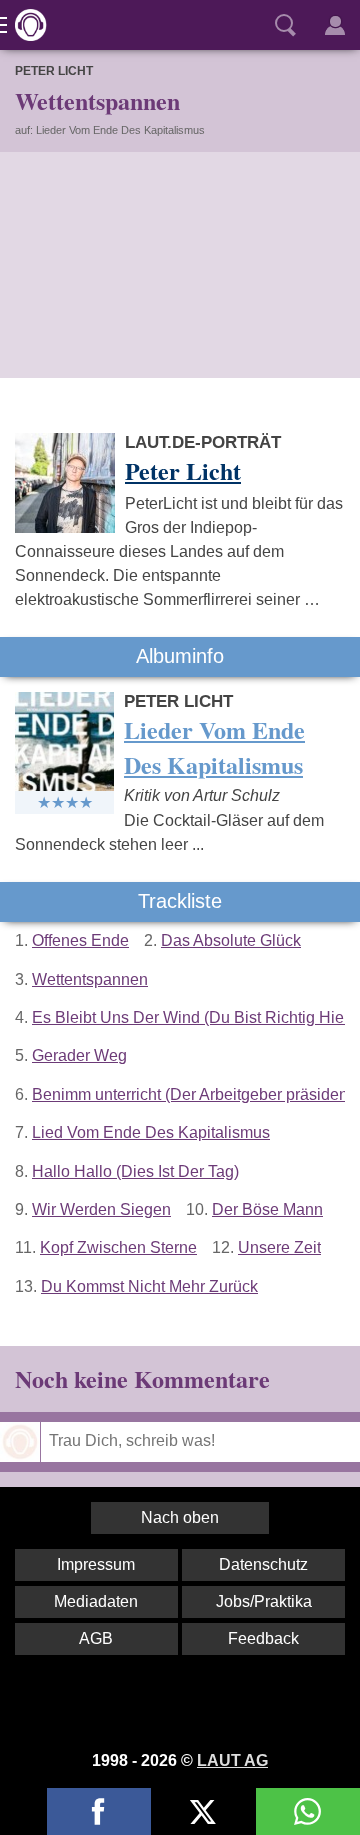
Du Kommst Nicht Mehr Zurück (149, 1286)
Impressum (96, 1564)
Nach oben (180, 1517)
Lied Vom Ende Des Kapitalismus (151, 1132)
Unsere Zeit (279, 1247)
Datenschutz (263, 1564)
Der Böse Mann (267, 1209)
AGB (96, 1638)
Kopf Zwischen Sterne (118, 1247)
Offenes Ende (80, 940)
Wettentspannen (90, 979)
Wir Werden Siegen (101, 1209)
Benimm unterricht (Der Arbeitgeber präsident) (194, 1094)
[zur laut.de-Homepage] (25, 25)
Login (335, 25)
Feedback (263, 1638)
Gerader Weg (79, 1055)
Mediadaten (96, 1601)
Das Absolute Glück (231, 940)
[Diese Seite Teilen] (99, 1811)
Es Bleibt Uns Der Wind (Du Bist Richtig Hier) (193, 1017)
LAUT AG (232, 1760)
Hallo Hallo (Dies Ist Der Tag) (135, 1171)
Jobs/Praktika (264, 1601)
